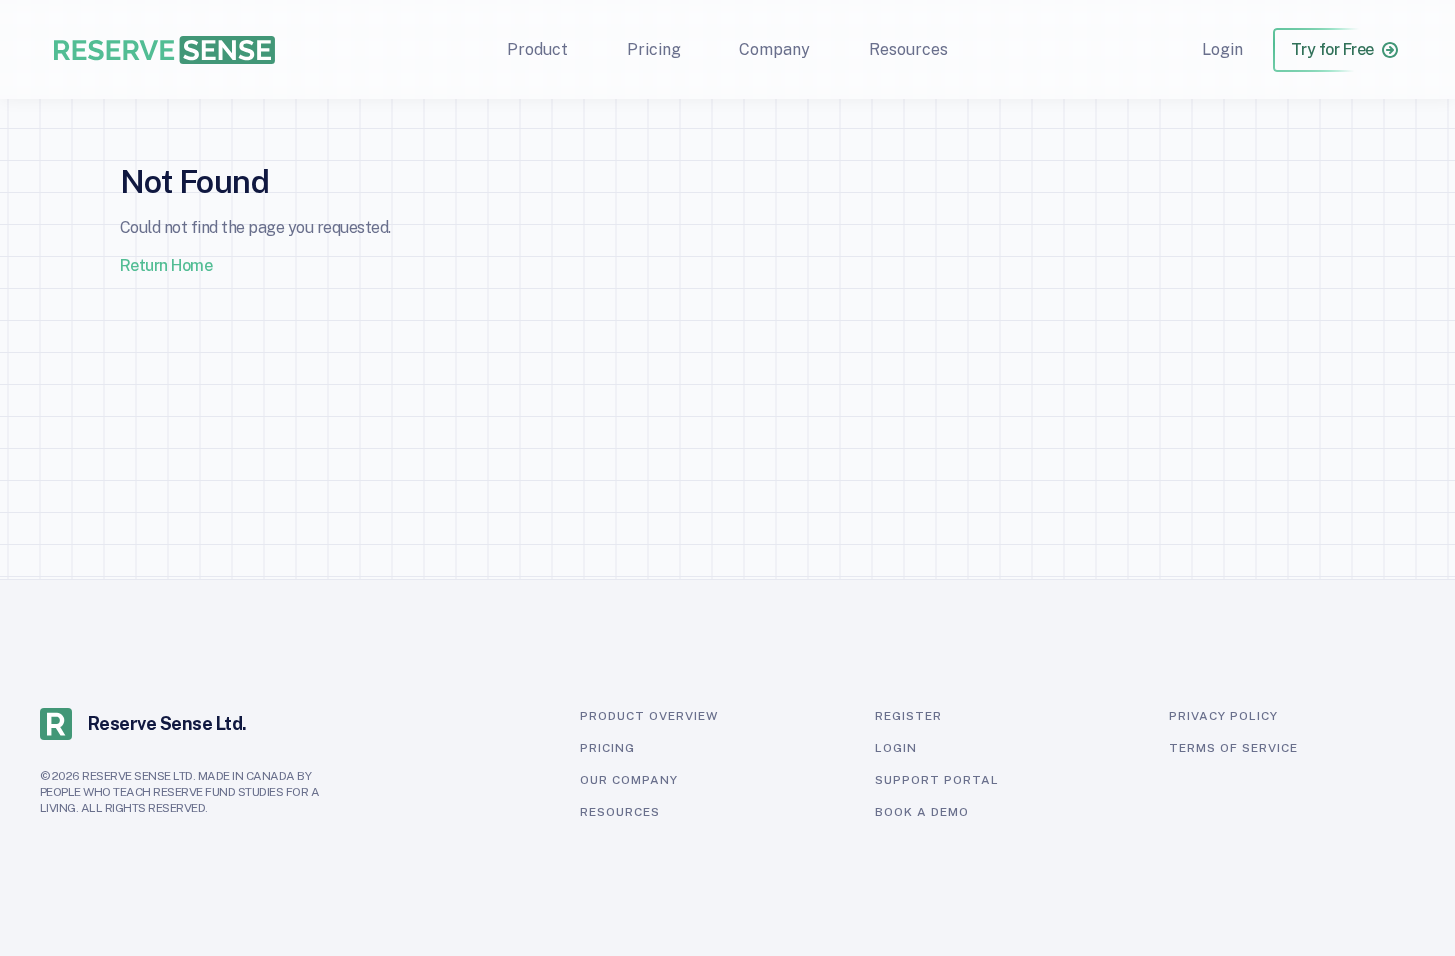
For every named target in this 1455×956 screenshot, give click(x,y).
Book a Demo (922, 812)
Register (908, 716)
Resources (908, 49)
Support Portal (937, 780)
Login (1222, 49)
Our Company (629, 780)
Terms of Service (1233, 748)
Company (774, 49)
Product (537, 49)
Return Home (166, 265)
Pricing (654, 49)
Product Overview (649, 716)
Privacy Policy (1223, 716)
